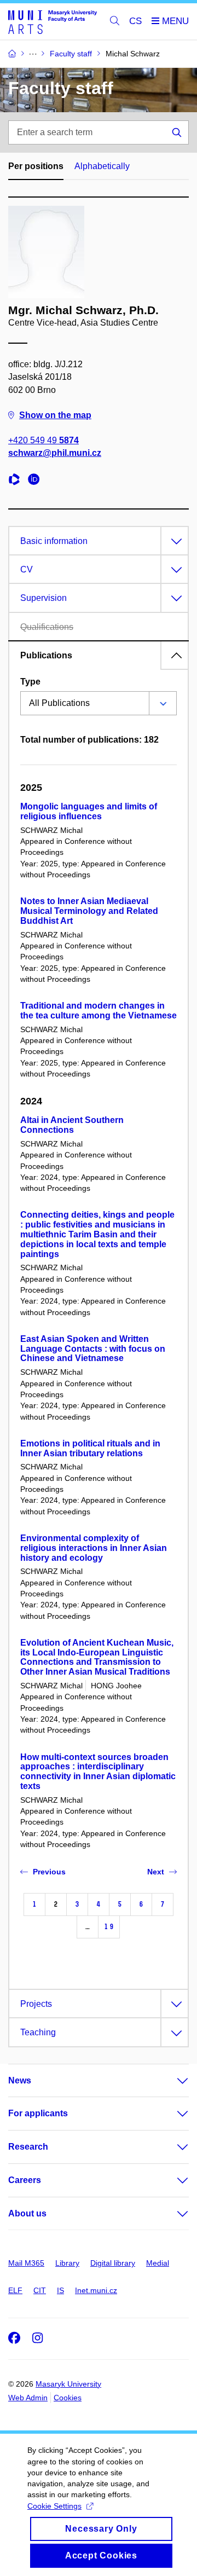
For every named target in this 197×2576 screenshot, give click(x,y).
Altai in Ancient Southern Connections (72, 1125)
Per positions (36, 166)
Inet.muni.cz (96, 2290)
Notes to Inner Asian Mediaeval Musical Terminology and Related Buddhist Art (89, 911)
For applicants (38, 2113)
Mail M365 (26, 2263)
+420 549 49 (44, 440)
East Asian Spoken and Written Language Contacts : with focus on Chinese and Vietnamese (93, 1349)
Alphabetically (102, 166)
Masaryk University (68, 2384)
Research (28, 2147)
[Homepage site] (53, 22)
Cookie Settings (54, 2506)
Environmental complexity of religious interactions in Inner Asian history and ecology (94, 1548)
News (20, 2080)
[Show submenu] (172, 2081)
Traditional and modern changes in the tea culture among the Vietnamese (99, 1011)
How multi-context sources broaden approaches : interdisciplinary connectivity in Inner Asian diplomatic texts (98, 1772)
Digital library (113, 2263)
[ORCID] (37, 481)
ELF (15, 2290)
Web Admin (28, 2398)
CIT (40, 2290)
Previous (49, 1872)
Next (156, 1872)
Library (67, 2263)
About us (27, 2213)
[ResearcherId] (17, 481)
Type (30, 682)
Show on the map (55, 415)
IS (60, 2290)
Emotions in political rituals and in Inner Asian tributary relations (90, 1448)
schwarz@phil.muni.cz (55, 453)
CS (135, 21)
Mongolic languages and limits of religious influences (89, 811)
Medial (158, 2263)
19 (109, 1927)
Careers (25, 2180)
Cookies (68, 2398)
